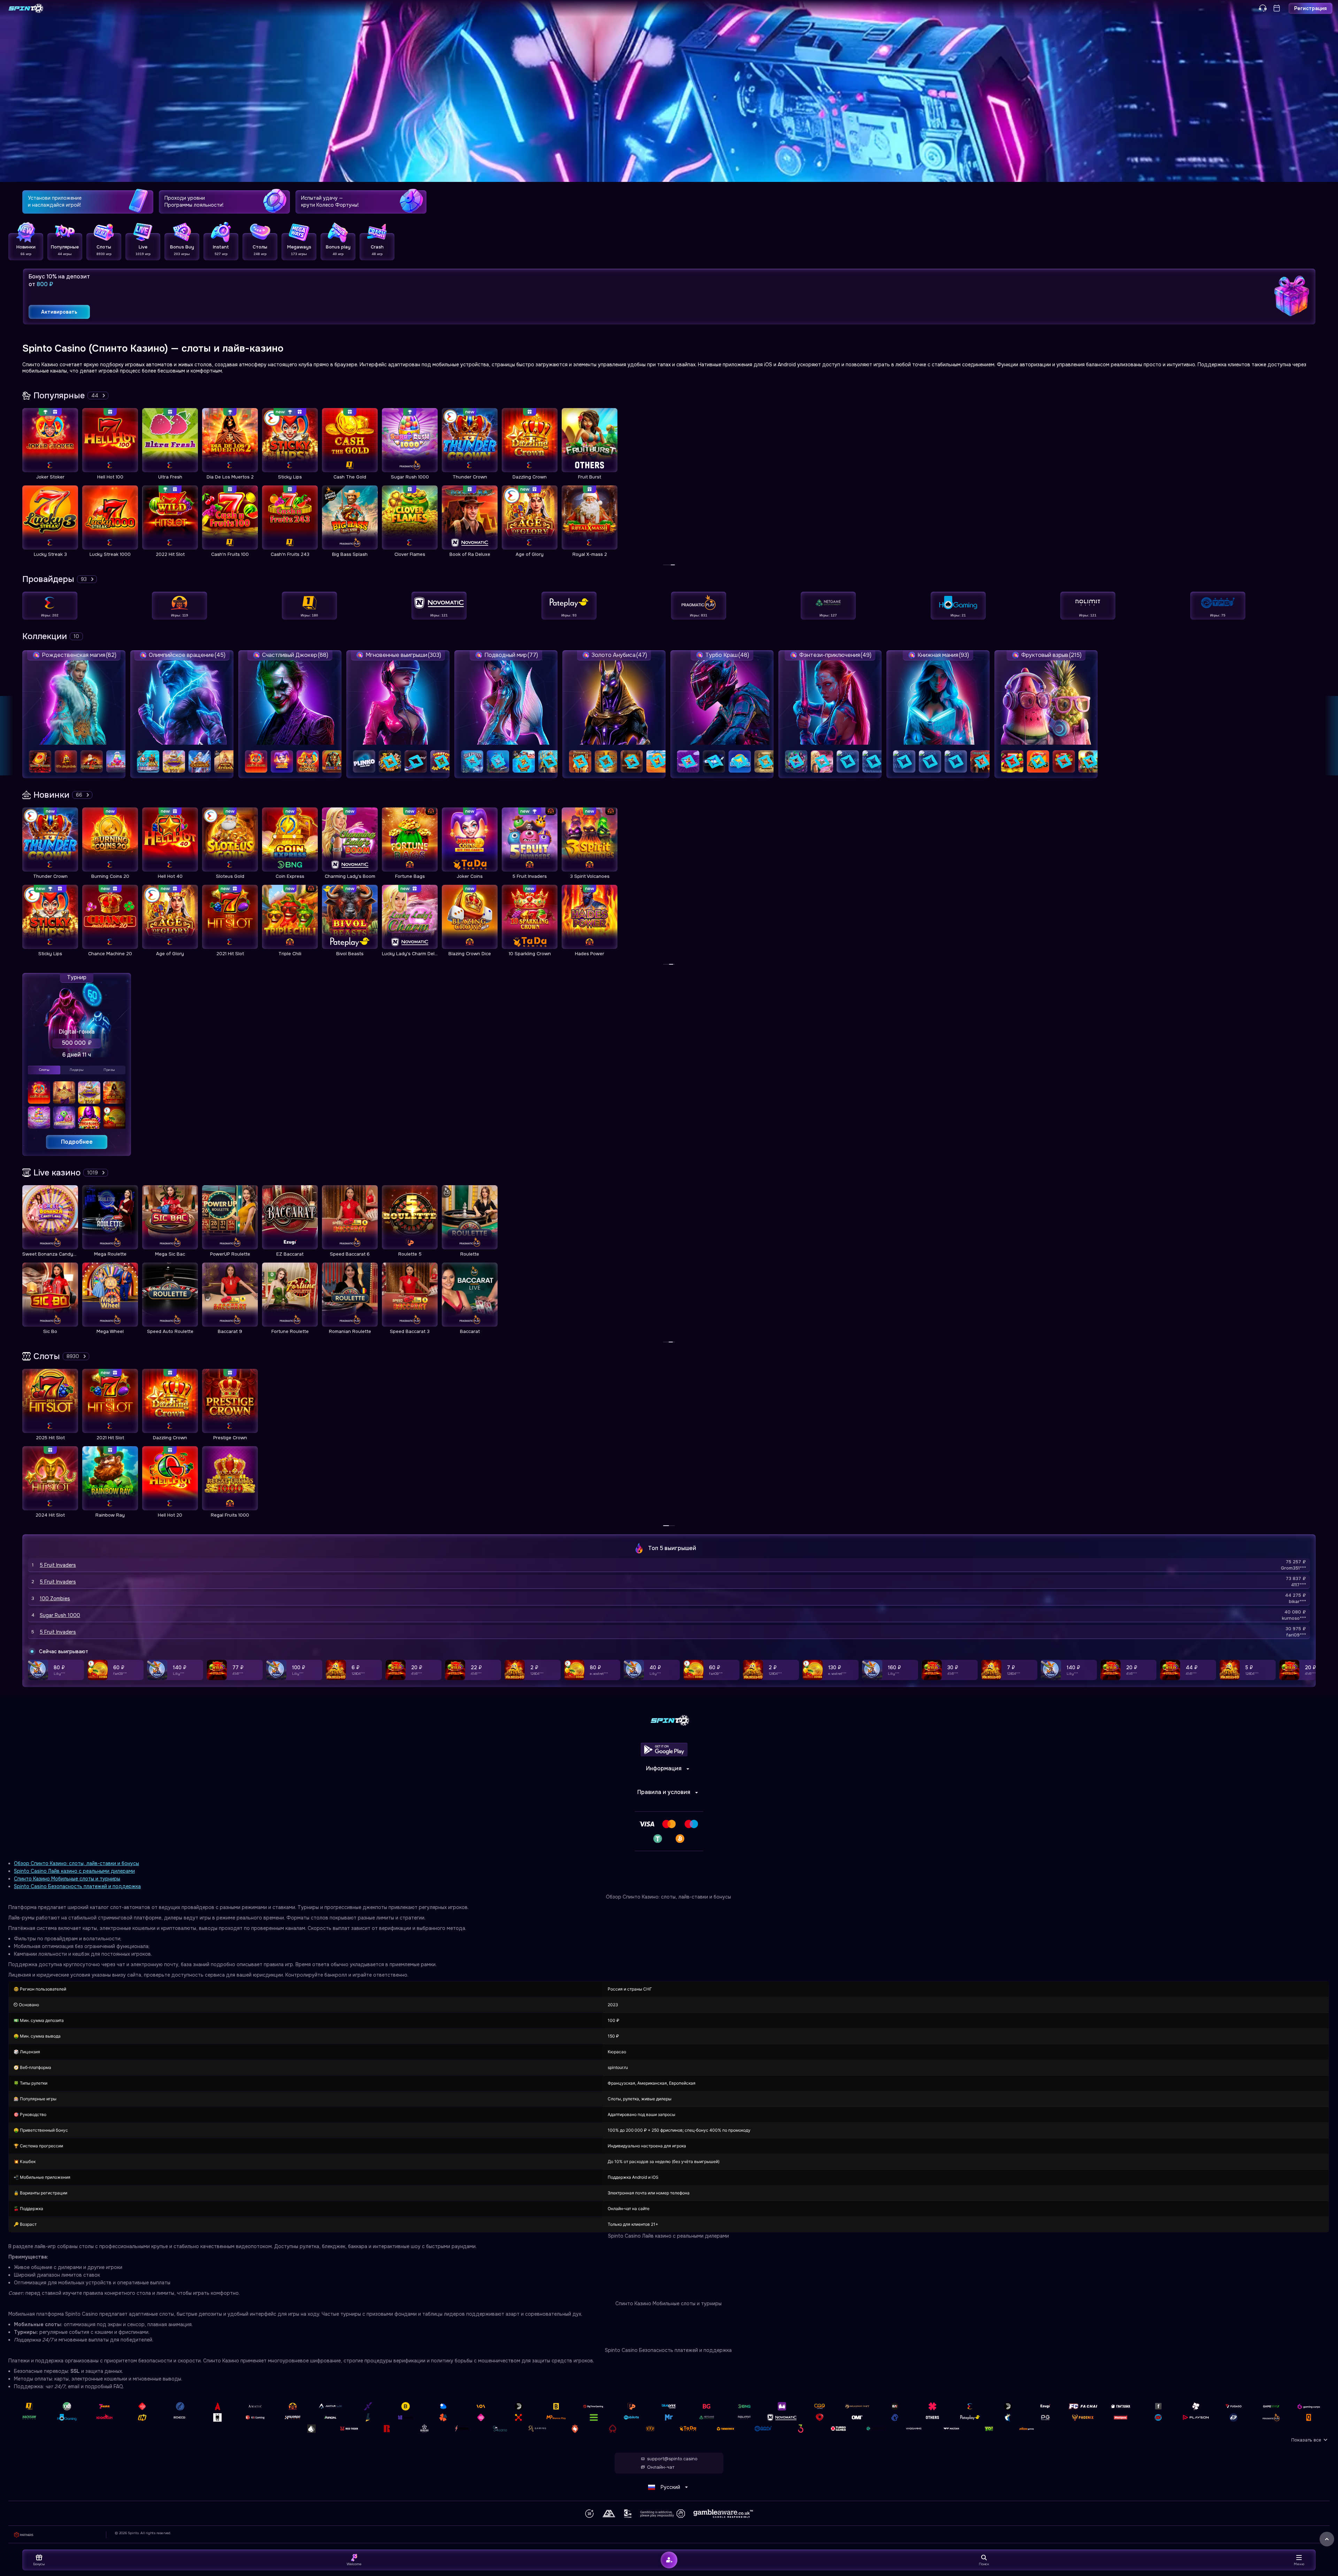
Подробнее (77, 1142)
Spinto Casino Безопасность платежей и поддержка (77, 1886)
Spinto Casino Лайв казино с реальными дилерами (74, 1871)
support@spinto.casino (672, 2459)
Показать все (1306, 2440)
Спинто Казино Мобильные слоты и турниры (67, 1879)
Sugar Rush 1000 (60, 1615)
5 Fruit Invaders (58, 1565)
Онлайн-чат (661, 2467)
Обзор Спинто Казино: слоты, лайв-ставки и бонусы (76, 1863)
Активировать (59, 312)
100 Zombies (55, 1598)
